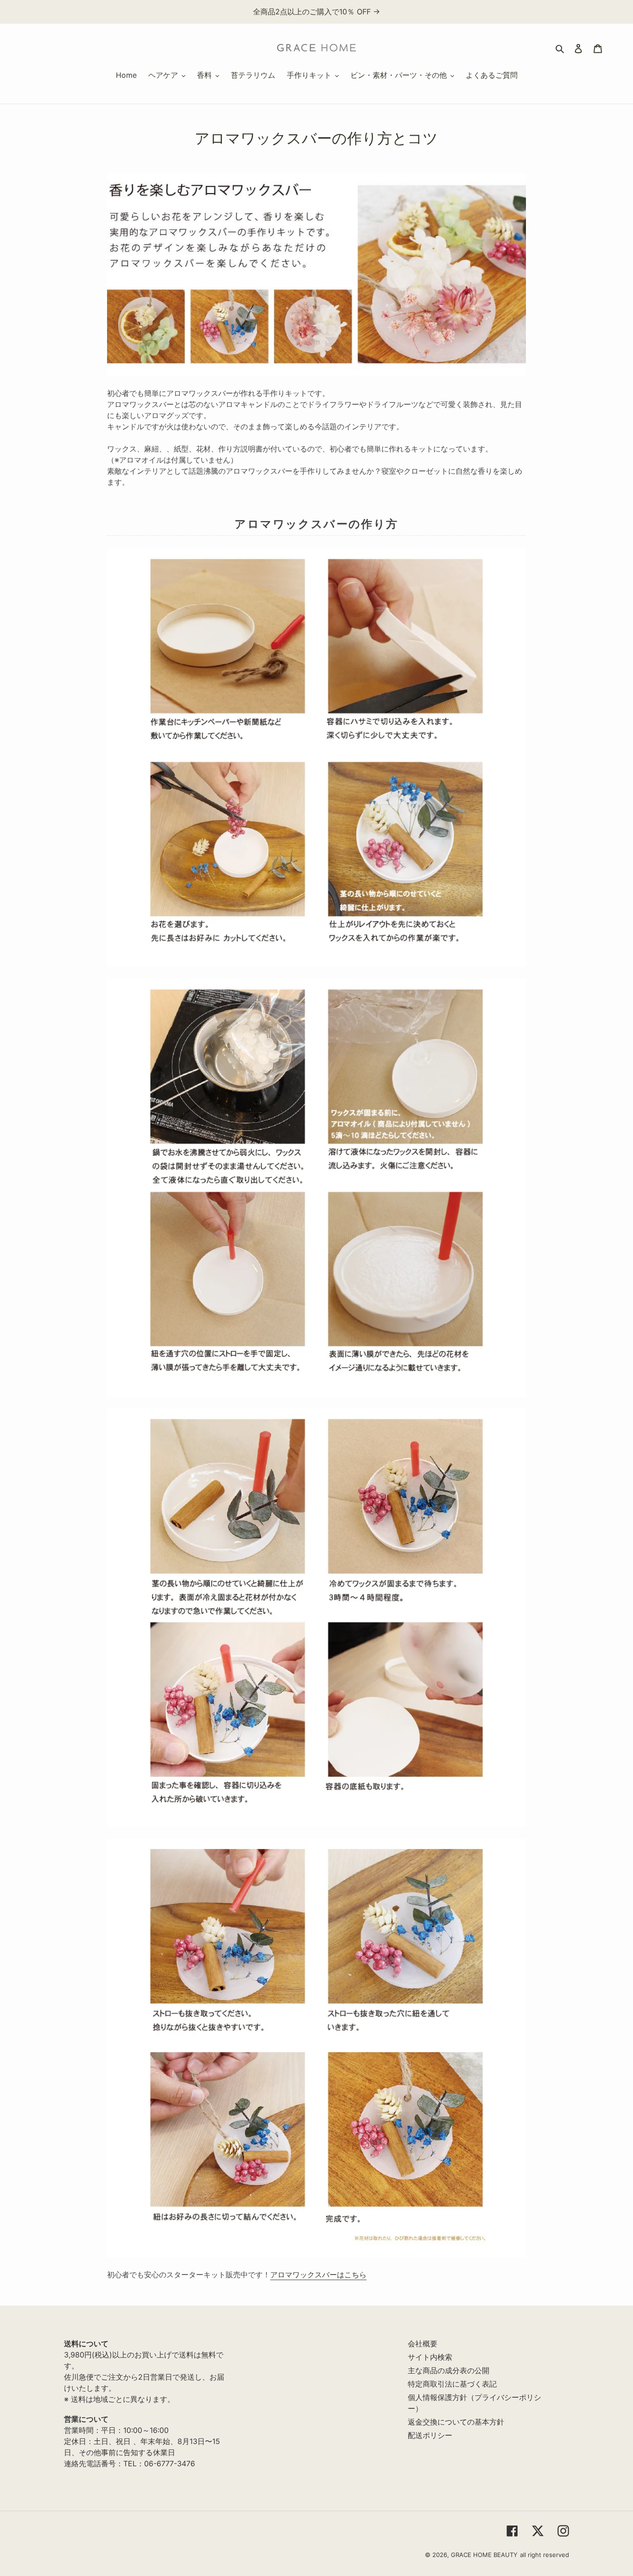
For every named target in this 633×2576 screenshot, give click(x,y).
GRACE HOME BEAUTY (484, 2555)
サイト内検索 (430, 2357)
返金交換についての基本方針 (456, 2422)
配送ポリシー (430, 2435)
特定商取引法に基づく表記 (452, 2384)
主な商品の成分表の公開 (449, 2370)
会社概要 (423, 2344)
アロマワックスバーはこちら (318, 2275)
